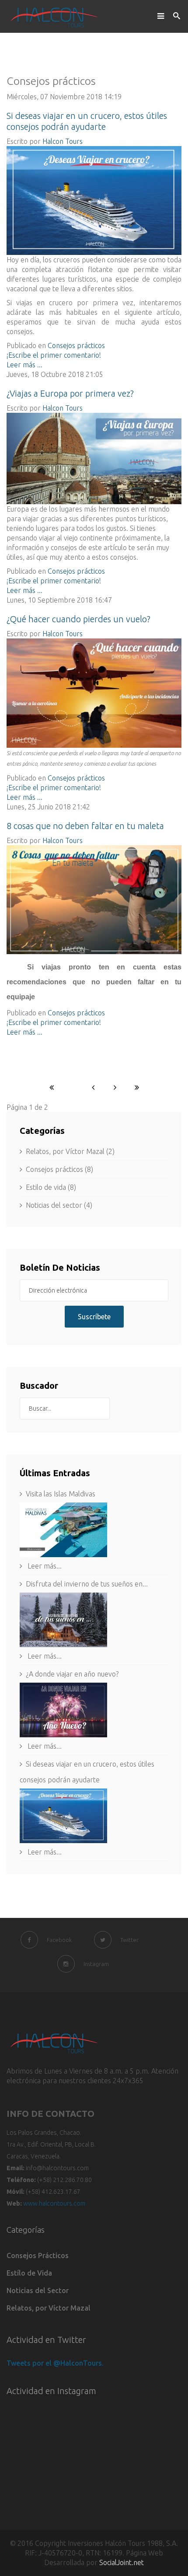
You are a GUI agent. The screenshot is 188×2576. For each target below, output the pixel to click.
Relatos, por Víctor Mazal (49, 2308)
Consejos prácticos (76, 345)
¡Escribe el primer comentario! (54, 355)
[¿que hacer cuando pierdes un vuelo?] (94, 693)
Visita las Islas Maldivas (61, 1494)
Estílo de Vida (29, 2273)
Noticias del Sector (38, 2290)
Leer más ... (24, 365)
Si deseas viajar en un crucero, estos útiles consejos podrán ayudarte (87, 1772)
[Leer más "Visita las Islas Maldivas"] (94, 1530)
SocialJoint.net (122, 2562)
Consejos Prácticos (38, 2255)
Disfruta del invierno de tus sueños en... (87, 1584)
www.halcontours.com (54, 2203)
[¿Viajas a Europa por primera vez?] (94, 458)
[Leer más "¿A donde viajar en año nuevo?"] (94, 1710)
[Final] (137, 1087)
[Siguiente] (115, 1087)
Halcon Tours (63, 141)
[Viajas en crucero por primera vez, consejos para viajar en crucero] (94, 200)
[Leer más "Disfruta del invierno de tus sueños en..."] (94, 1620)
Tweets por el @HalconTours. (55, 2363)
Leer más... (44, 1566)
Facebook (59, 1940)
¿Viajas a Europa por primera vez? (70, 393)
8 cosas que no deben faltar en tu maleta (85, 826)
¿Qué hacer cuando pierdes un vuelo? (78, 619)
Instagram (96, 1964)
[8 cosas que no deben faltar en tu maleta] (94, 900)
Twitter (129, 1940)
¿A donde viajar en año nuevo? (72, 1674)
